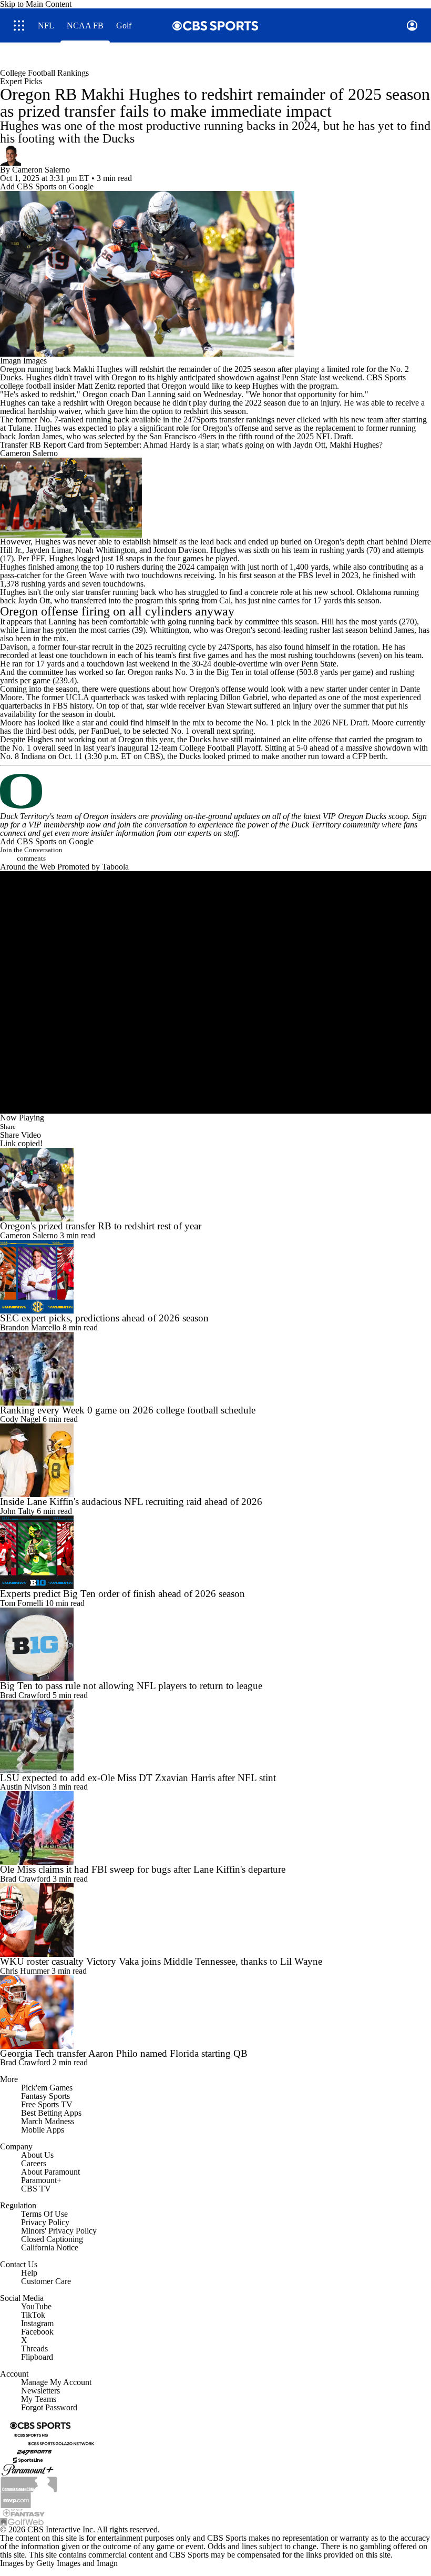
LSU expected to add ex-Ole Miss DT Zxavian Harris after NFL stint (138, 1778)
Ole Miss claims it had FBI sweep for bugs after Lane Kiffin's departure (143, 1869)
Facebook (37, 2332)
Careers (34, 2163)
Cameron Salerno (41, 170)
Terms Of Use (44, 2214)
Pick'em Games (47, 2088)
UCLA (77, 697)
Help (29, 2273)
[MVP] (16, 2499)
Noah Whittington (105, 550)
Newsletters (40, 2391)
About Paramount (50, 2172)
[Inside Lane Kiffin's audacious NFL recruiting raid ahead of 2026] (215, 1460)
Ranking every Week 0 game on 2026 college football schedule (128, 1410)
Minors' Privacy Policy (59, 2231)
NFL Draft (333, 436)
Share (8, 1127)
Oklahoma (374, 592)
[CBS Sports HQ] (31, 2434)
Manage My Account (56, 2382)
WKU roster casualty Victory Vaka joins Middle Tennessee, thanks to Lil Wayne (161, 1961)
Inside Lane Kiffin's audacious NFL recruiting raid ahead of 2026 (131, 1502)
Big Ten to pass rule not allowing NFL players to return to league (131, 1686)
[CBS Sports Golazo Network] (61, 2443)
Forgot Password (49, 2407)
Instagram (37, 2323)
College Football (207, 748)
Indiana (33, 756)
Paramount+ (41, 2180)
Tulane (19, 428)
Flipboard (37, 2357)
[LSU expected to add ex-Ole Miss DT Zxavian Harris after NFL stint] (215, 1736)
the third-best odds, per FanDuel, (68, 731)
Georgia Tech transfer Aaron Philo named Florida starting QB (124, 2053)
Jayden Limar (49, 550)
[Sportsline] (28, 2459)
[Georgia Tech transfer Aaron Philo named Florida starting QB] (215, 2012)
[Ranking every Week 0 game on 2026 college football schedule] (215, 1369)
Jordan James (40, 436)
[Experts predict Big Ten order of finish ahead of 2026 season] (215, 1552)
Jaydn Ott (34, 600)
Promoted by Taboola (93, 867)
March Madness (48, 2121)
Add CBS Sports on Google (47, 186)
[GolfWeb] (22, 2521)
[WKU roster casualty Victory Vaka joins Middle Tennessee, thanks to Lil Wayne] (215, 1920)
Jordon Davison (180, 550)
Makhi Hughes (98, 369)
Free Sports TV (47, 2104)
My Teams (39, 2399)
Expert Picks (21, 81)
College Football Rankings (44, 73)
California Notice (50, 2247)
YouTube (36, 2306)
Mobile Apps (43, 2130)
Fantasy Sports (45, 2096)
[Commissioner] (29, 2483)
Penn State (299, 377)
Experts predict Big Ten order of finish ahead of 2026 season (122, 1594)
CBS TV (36, 2189)
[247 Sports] (34, 2451)
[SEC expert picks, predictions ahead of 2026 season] (215, 1277)
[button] (19, 26)
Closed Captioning (52, 2239)
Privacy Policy (45, 2222)
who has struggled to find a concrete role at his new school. (256, 592)
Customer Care (46, 2281)
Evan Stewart (229, 706)
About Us (37, 2155)
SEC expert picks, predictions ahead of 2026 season (104, 1318)
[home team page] (215, 791)
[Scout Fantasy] (24, 2512)
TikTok (33, 2315)
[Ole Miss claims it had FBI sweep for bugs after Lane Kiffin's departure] (215, 1828)
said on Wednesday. (211, 394)
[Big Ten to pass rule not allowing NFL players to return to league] (215, 1644)
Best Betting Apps (51, 2113)
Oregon (13, 369)
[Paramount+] (28, 2469)
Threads (34, 2348)
